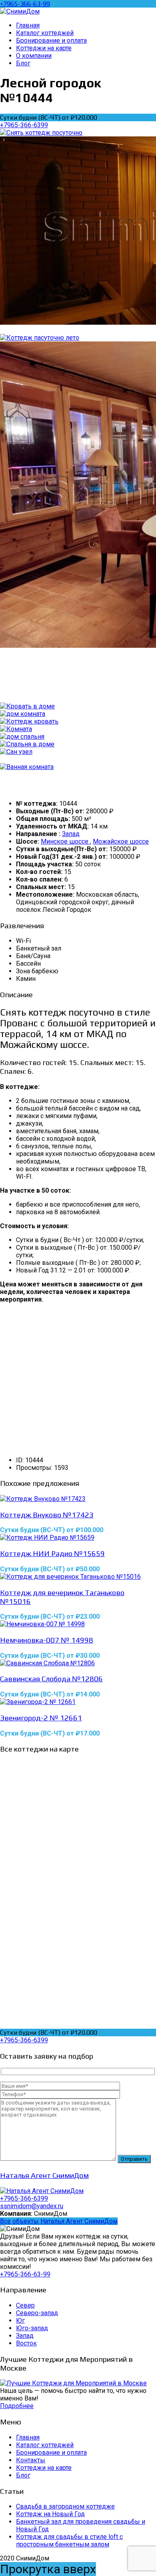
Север (25, 2305)
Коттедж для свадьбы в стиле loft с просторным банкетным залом (69, 2540)
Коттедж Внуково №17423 (47, 1515)
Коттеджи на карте (44, 2468)
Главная (28, 2437)
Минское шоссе (65, 841)
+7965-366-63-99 (25, 4)
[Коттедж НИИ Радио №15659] (78, 1538)
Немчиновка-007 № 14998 (47, 1640)
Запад (71, 834)
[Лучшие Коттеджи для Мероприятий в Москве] (73, 2383)
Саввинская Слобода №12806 (51, 1679)
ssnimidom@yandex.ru (32, 2206)
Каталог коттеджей (45, 2445)
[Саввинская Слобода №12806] (78, 1663)
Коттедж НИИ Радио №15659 (52, 1553)
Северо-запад (37, 2313)
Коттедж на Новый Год (50, 2514)
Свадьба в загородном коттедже (65, 2506)
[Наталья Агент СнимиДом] (42, 2191)
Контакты (31, 2460)
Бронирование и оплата (51, 2453)
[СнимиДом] (20, 11)
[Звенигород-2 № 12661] (78, 1702)
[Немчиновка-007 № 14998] (78, 1624)
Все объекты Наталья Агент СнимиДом (59, 2221)
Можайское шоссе (121, 841)
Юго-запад (32, 2328)
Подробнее (17, 2406)
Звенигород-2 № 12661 (41, 1718)
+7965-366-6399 (24, 125)
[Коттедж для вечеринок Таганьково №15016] (78, 1577)
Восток (26, 2343)
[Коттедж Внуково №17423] (78, 1499)
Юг (20, 2321)
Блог (23, 2475)
